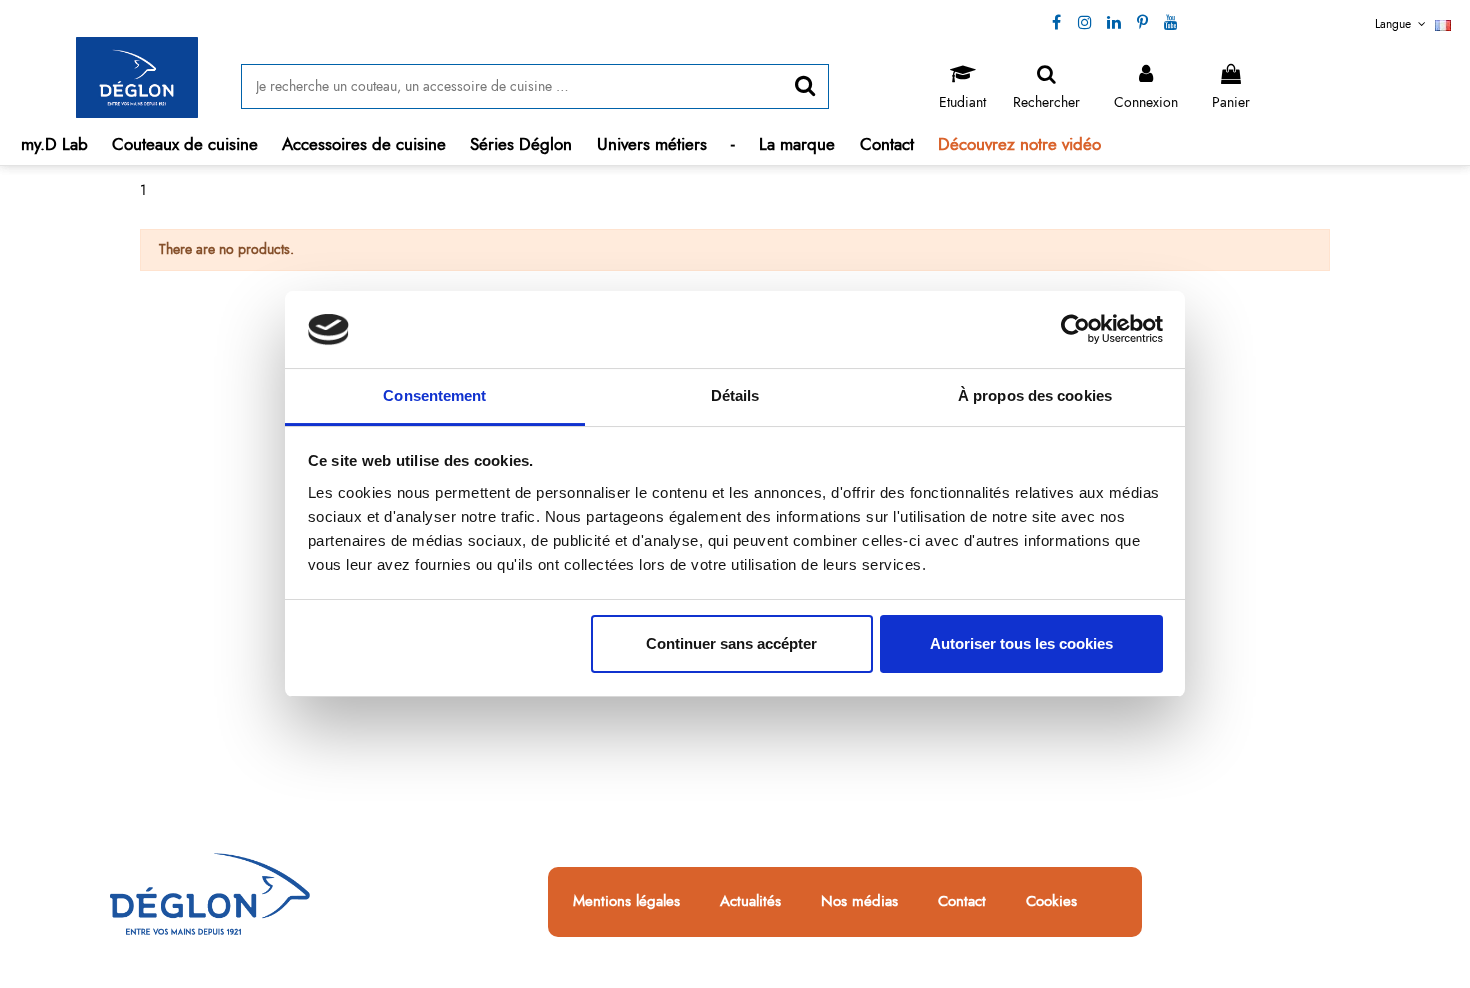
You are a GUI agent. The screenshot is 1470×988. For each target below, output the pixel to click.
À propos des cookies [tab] (1035, 395)
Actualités (750, 902)
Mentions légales (626, 902)
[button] (185, 144)
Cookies (1051, 902)
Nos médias (859, 902)
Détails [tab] (735, 395)
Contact (962, 902)
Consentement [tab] (434, 395)
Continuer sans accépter (731, 643)
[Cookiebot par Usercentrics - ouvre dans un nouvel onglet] (1075, 330)
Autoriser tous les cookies (1021, 643)
